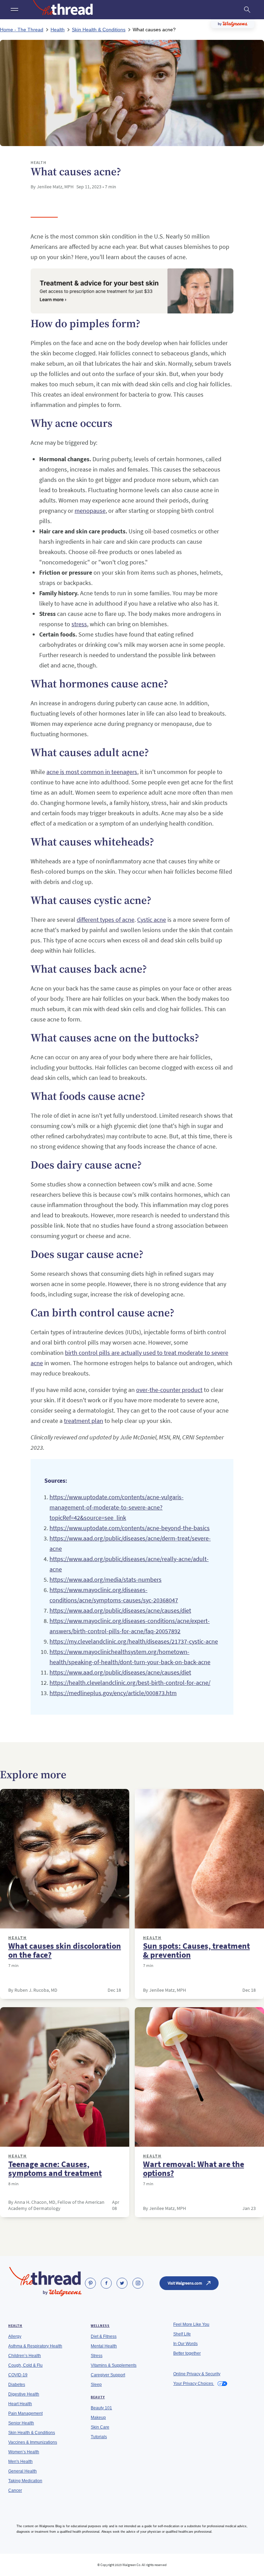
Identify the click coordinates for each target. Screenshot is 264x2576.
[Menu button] (14, 10)
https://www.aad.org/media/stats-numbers (106, 1579)
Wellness (100, 2326)
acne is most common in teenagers (92, 772)
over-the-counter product (169, 1390)
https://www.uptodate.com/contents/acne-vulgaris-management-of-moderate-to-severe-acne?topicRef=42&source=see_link (117, 1507)
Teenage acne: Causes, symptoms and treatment (55, 2169)
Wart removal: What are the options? (194, 2169)
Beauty (98, 2397)
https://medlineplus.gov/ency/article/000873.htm (113, 1693)
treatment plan (84, 1421)
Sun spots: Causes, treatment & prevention (196, 1950)
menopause (90, 511)
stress (79, 624)
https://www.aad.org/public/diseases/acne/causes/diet (120, 1610)
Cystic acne (152, 920)
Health (18, 1938)
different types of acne (106, 920)
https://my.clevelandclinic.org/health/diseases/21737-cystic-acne (134, 1641)
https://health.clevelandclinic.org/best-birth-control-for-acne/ (130, 1683)
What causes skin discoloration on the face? (65, 1950)
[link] (90, 2283)
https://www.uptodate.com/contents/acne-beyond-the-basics (130, 1528)
